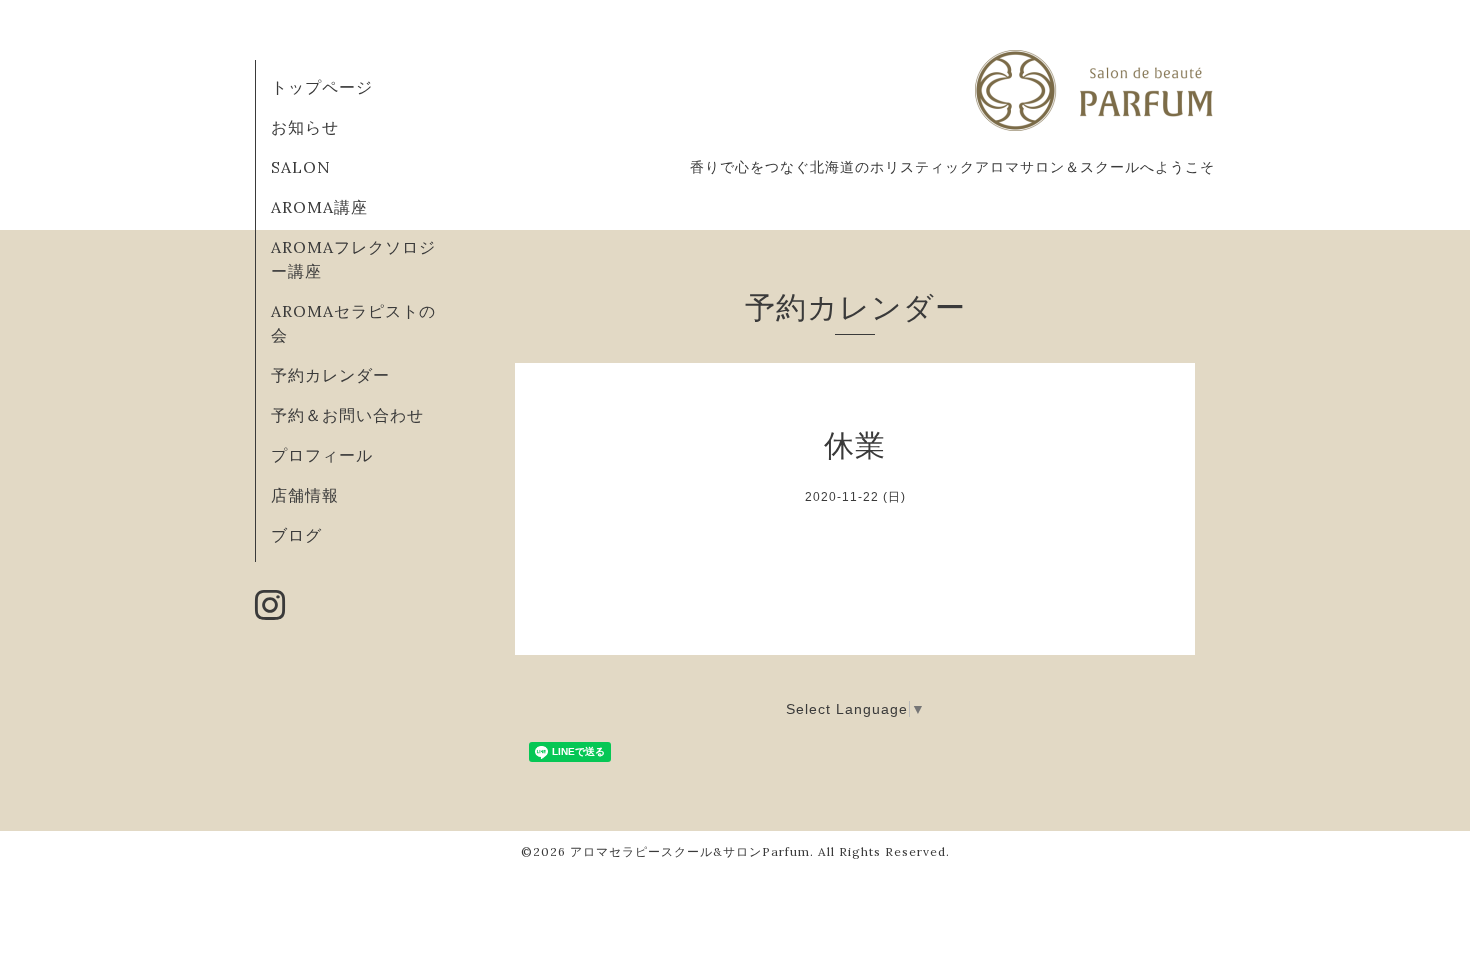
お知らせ (305, 127)
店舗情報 (305, 495)
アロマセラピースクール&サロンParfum (690, 851)
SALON (301, 167)
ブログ (296, 535)
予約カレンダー (330, 375)
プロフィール (322, 455)
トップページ (322, 87)
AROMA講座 (319, 207)
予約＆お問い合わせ (347, 415)
